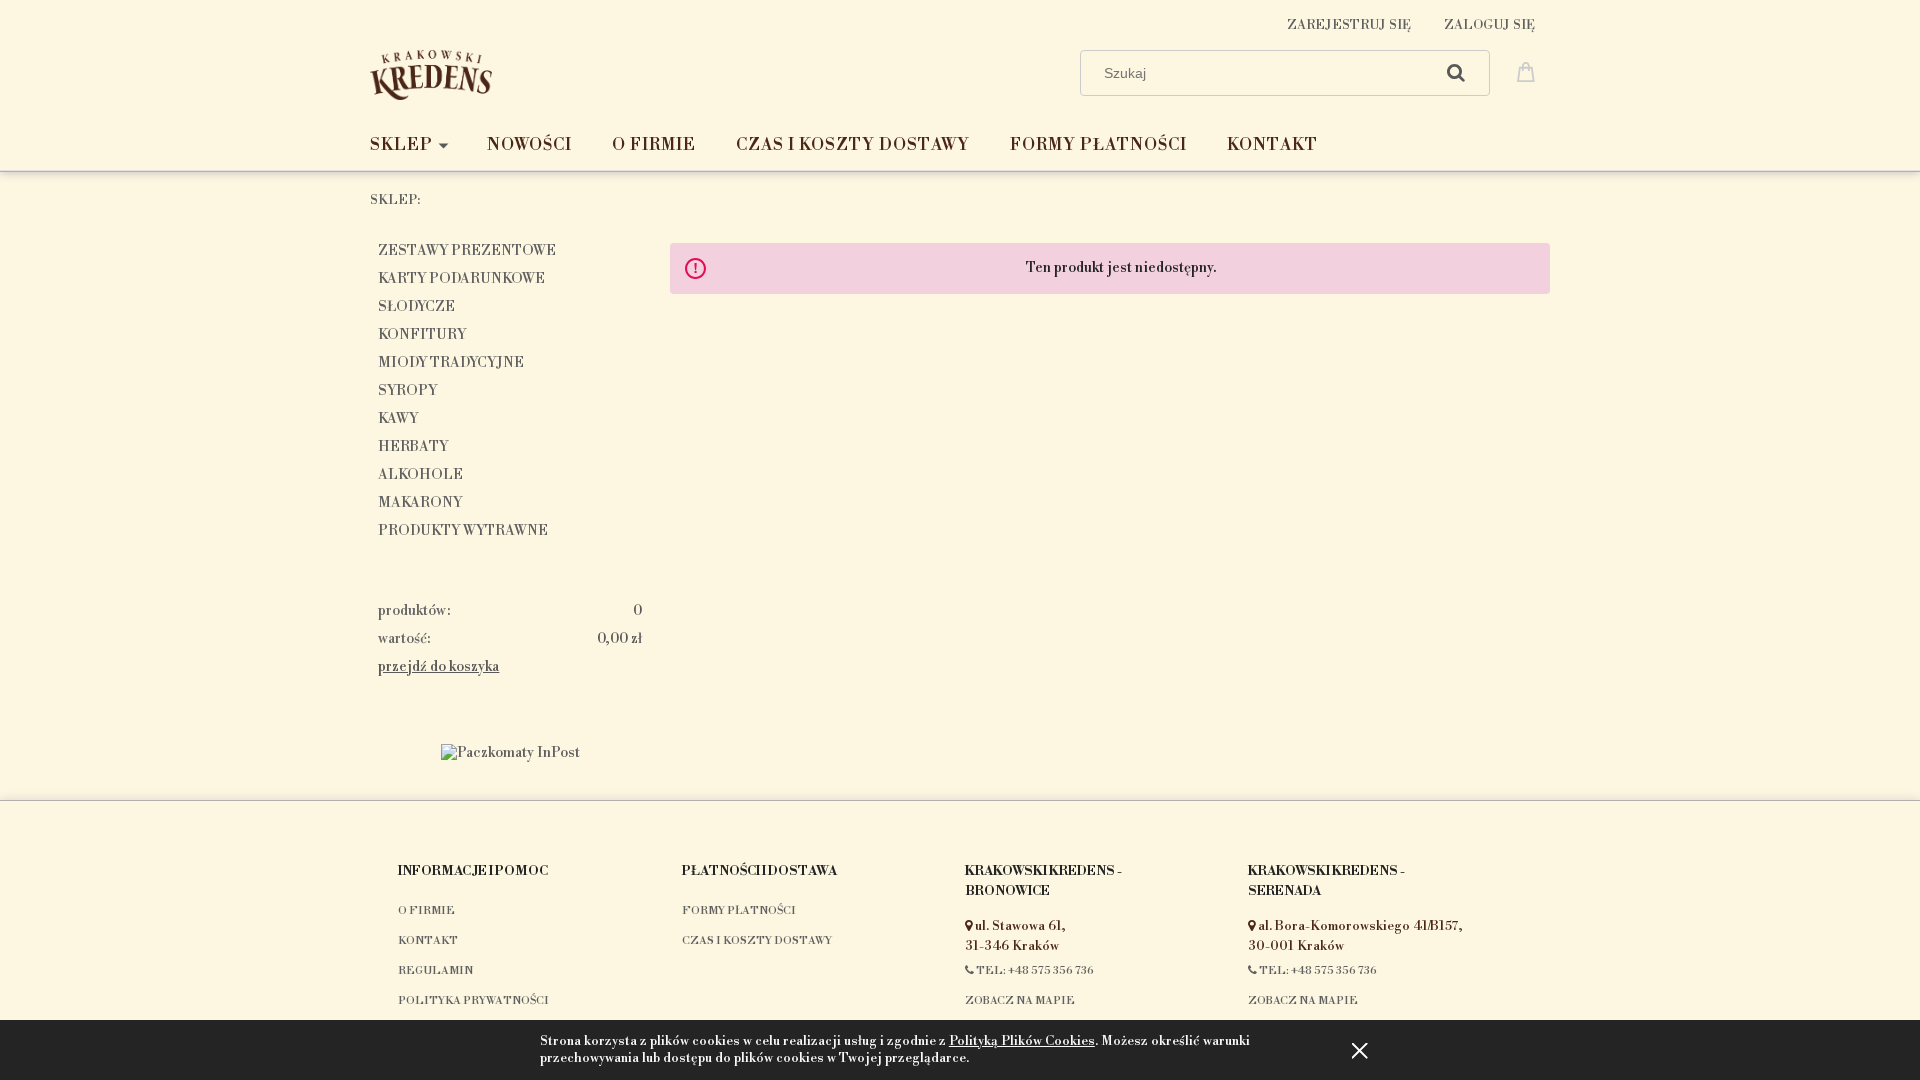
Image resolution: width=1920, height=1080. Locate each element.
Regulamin (435, 971)
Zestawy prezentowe (467, 251)
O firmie (426, 911)
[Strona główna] (431, 73)
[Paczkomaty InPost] (510, 752)
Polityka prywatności (473, 1001)
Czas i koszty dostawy (757, 941)
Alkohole (420, 475)
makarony (420, 503)
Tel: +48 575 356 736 (1034, 971)
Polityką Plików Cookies (1022, 1041)
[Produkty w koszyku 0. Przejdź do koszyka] (1529, 71)
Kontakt (428, 941)
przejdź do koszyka (438, 667)
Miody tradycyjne (451, 363)
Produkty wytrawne (463, 531)
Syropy (407, 391)
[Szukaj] (1456, 73)
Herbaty (413, 447)
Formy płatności (739, 911)
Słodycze (416, 307)
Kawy (398, 419)
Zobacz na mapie (1020, 1001)
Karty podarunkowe (461, 279)
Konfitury (422, 335)
